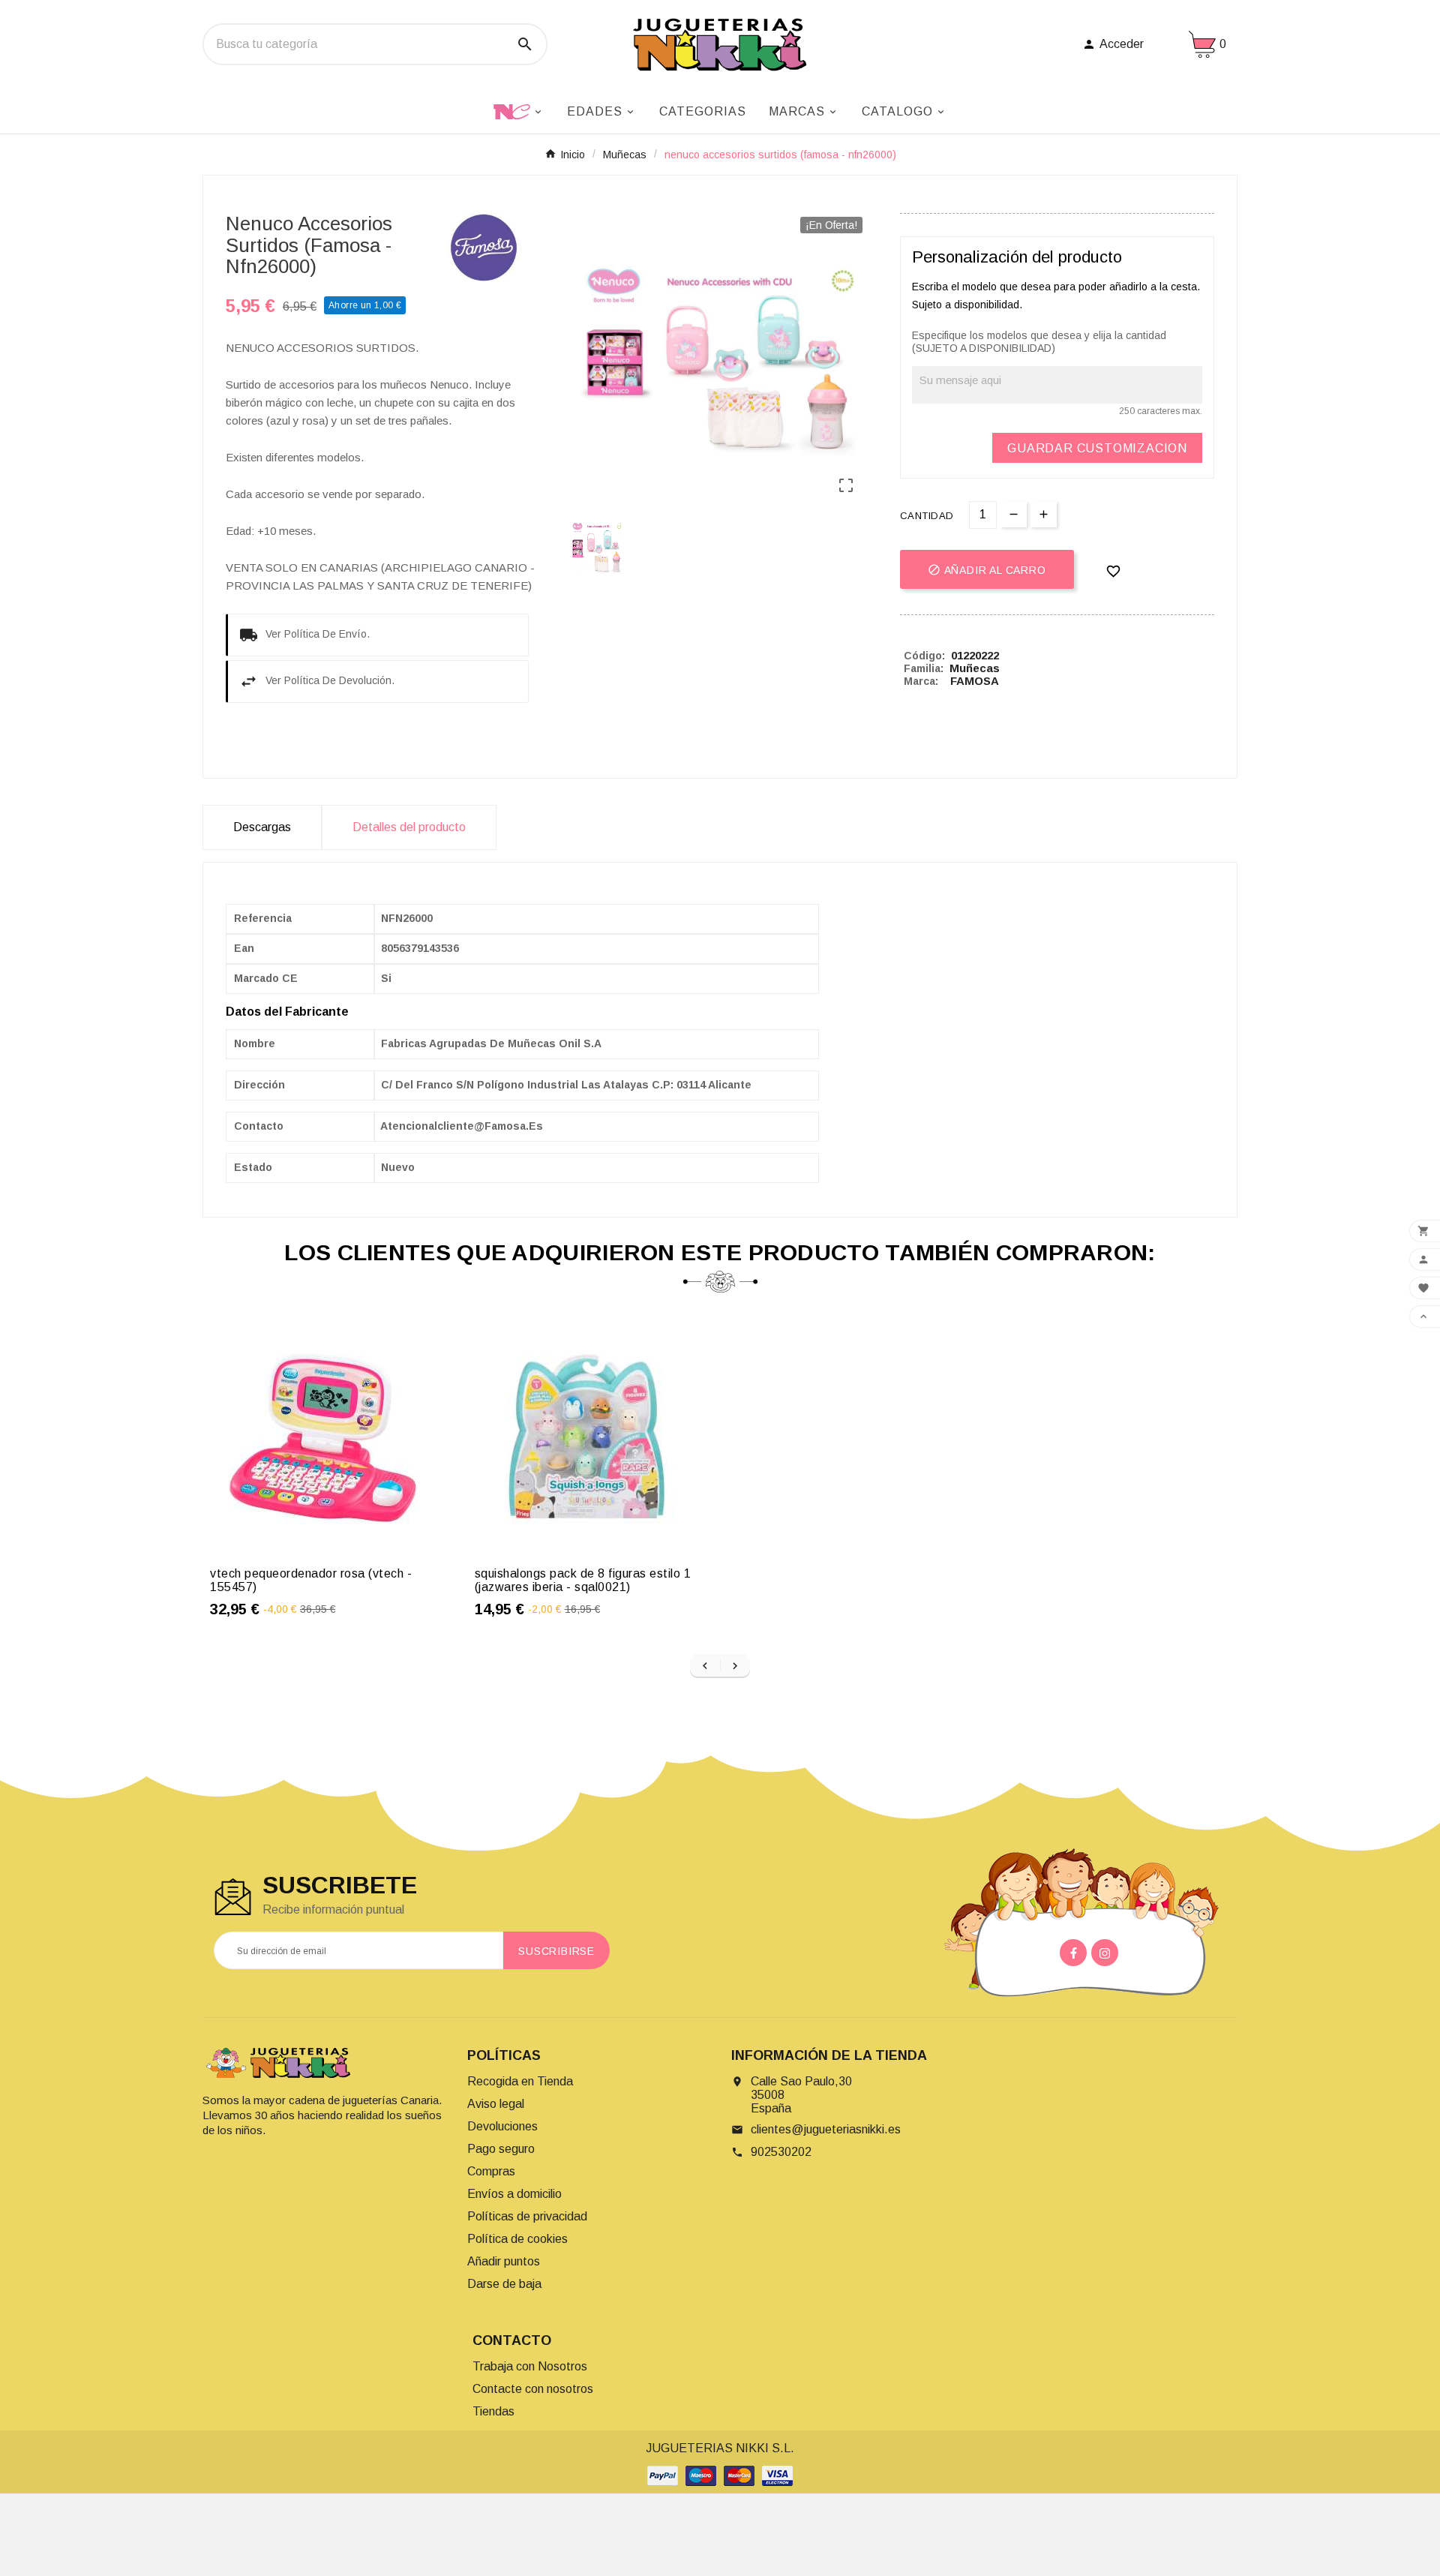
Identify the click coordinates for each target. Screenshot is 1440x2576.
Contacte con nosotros (533, 2389)
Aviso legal (496, 2104)
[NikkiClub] (519, 110)
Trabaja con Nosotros (530, 2366)
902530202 (781, 2152)
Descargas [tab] (262, 827)
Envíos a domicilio (514, 2194)
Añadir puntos (504, 2261)
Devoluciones (502, 2126)
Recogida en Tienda (520, 2081)
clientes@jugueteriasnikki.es (826, 2129)
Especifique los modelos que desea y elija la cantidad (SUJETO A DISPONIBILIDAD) (1039, 342)
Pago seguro (501, 2149)
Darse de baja (504, 2284)
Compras (491, 2171)
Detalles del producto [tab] (409, 827)
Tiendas (493, 2411)
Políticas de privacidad (527, 2216)
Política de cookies (517, 2239)
